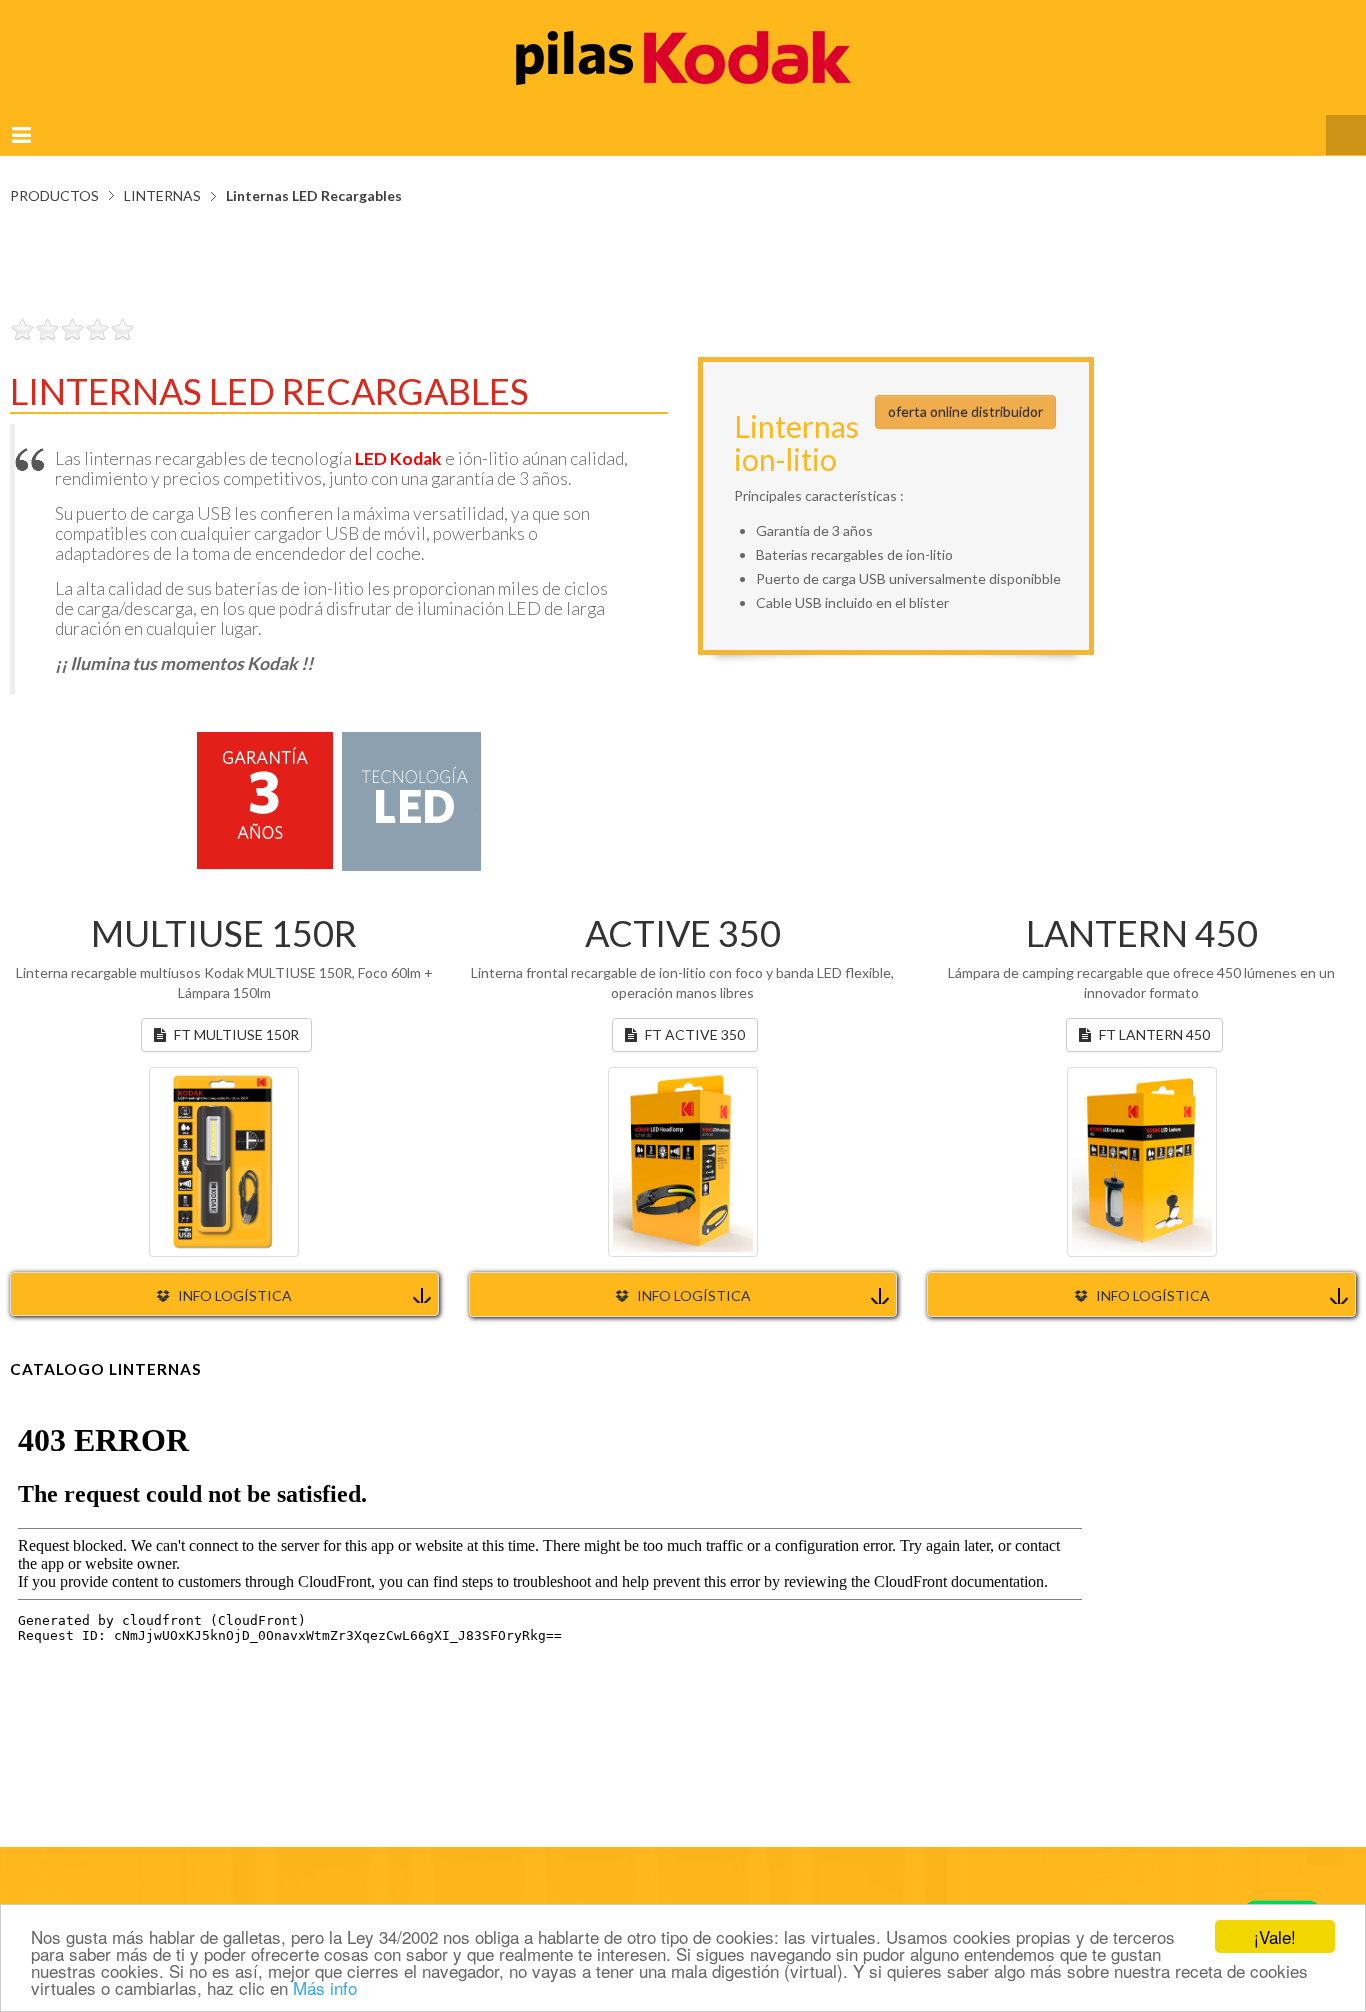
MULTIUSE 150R (224, 913)
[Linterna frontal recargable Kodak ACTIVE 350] (683, 1140)
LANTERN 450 (1142, 913)
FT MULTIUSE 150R (236, 1014)
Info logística (235, 1275)
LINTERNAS (162, 175)
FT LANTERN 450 (1154, 1014)
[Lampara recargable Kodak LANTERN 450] (1142, 1140)
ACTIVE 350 (683, 913)
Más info (325, 1987)
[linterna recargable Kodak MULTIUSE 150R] (224, 1139)
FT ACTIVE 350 (695, 1014)
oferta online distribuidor (965, 391)
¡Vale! (1275, 1936)
